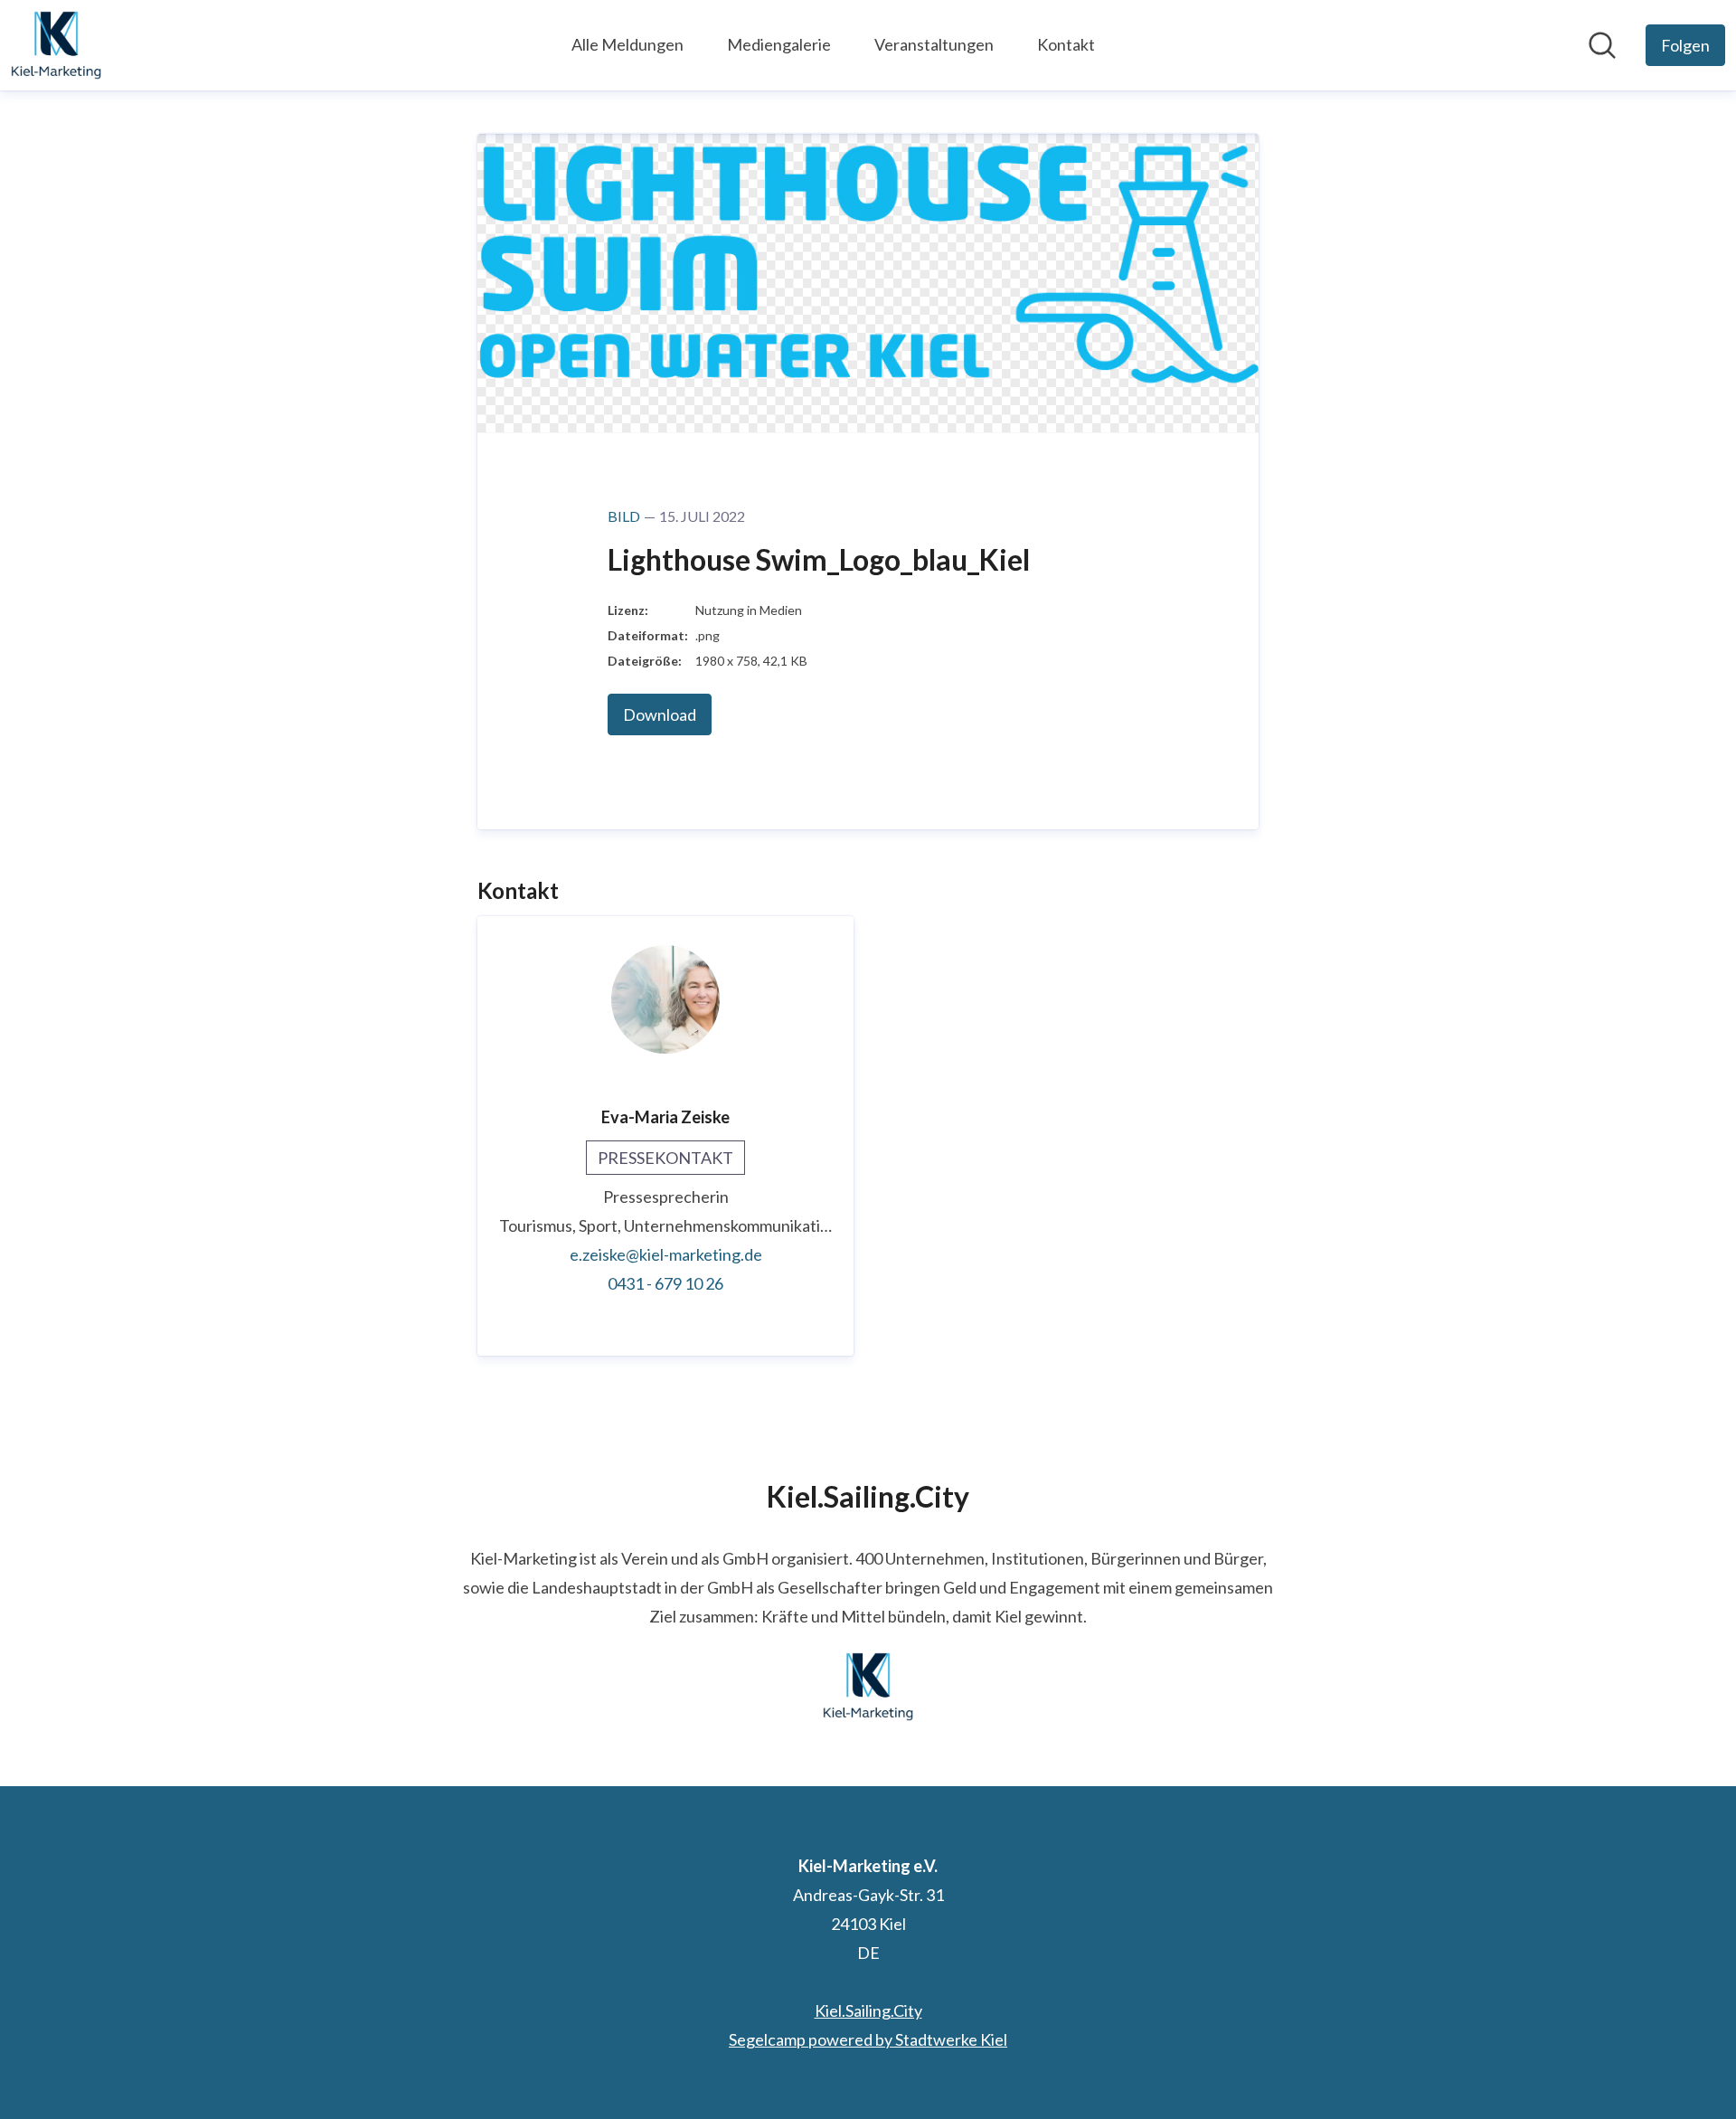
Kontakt (1066, 44)
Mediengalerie (779, 44)
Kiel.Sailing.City (868, 2010)
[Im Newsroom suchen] (1602, 45)
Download (660, 714)
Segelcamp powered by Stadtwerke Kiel (868, 2039)
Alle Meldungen (627, 44)
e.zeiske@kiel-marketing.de (666, 1254)
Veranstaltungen (934, 44)
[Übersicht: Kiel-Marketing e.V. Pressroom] (56, 45)
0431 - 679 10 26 (665, 1283)
